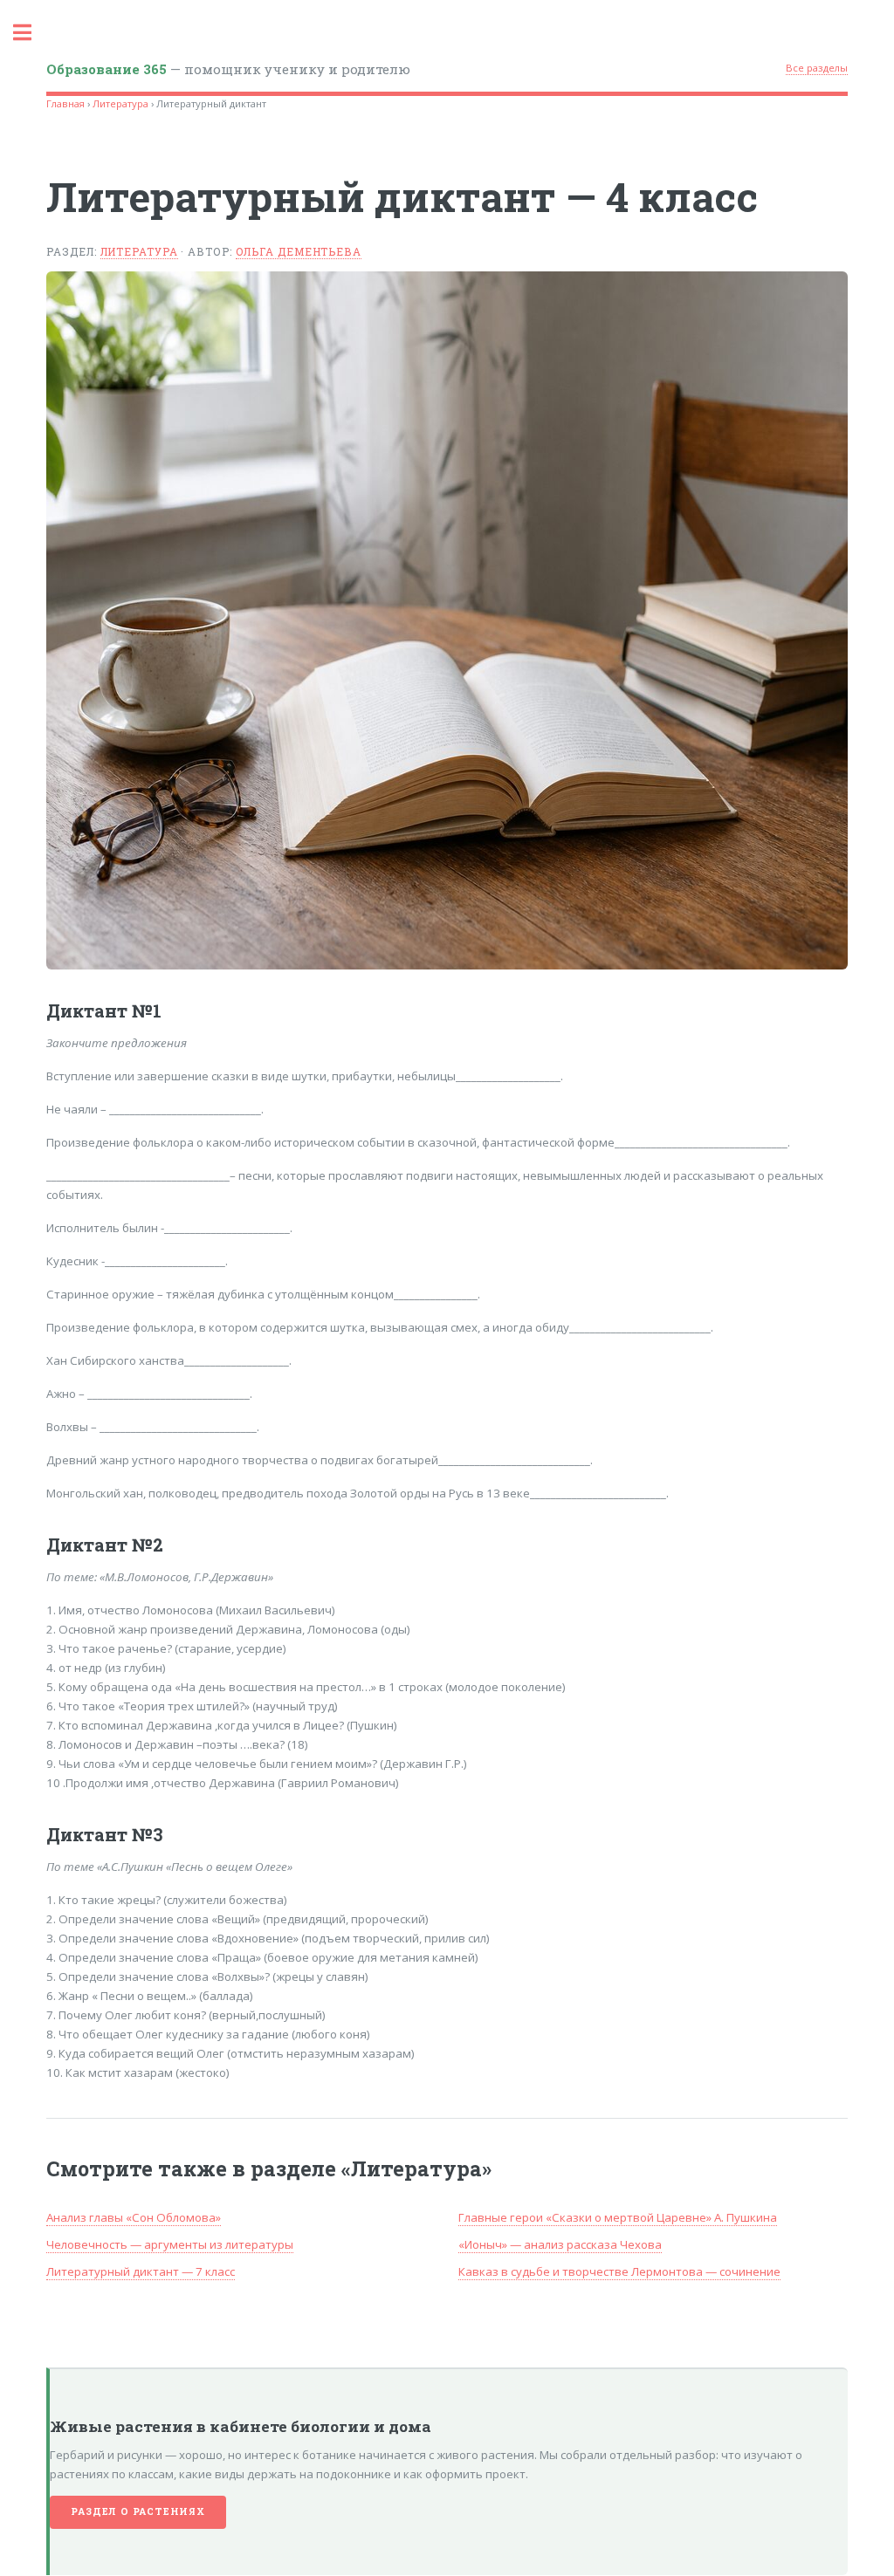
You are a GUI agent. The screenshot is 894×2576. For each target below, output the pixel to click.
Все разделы (817, 68)
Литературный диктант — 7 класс (141, 2271)
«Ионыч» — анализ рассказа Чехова (560, 2244)
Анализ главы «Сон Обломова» (134, 2217)
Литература (120, 103)
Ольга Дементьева (299, 251)
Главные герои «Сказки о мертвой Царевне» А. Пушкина (618, 2217)
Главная (65, 103)
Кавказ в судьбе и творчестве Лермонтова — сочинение (619, 2271)
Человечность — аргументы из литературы (170, 2244)
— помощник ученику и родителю (228, 69)
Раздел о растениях (138, 2511)
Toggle (31, 33)
